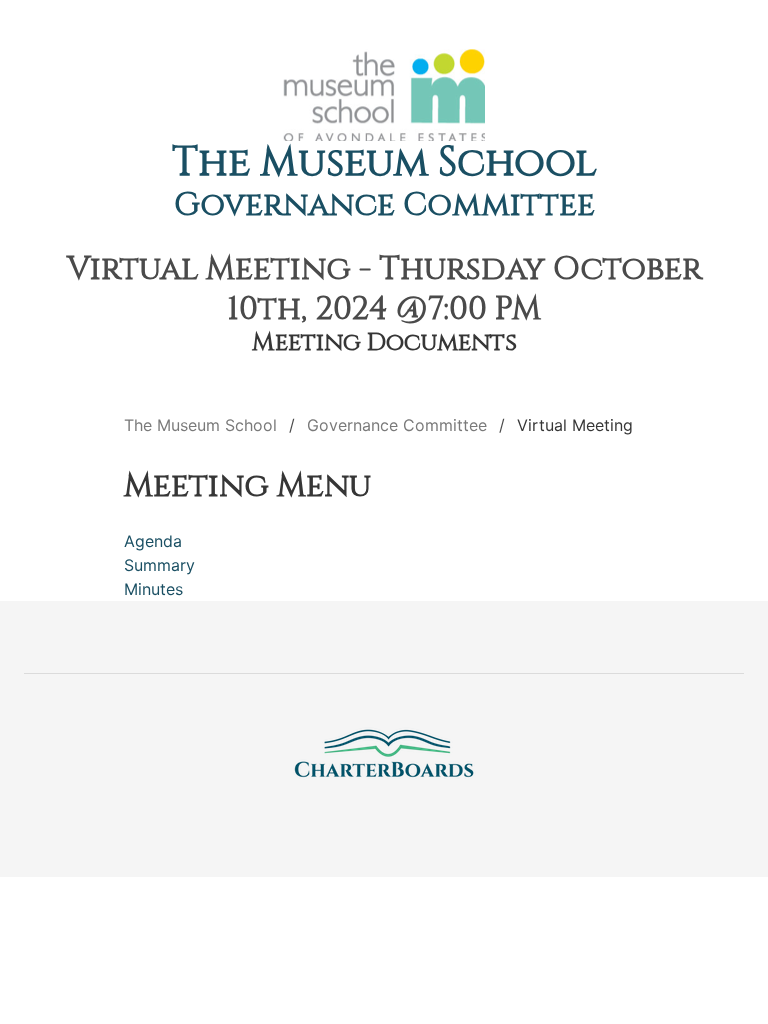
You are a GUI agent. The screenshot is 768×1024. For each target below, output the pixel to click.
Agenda (153, 541)
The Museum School (384, 163)
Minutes (153, 589)
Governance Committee (384, 205)
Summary (159, 565)
